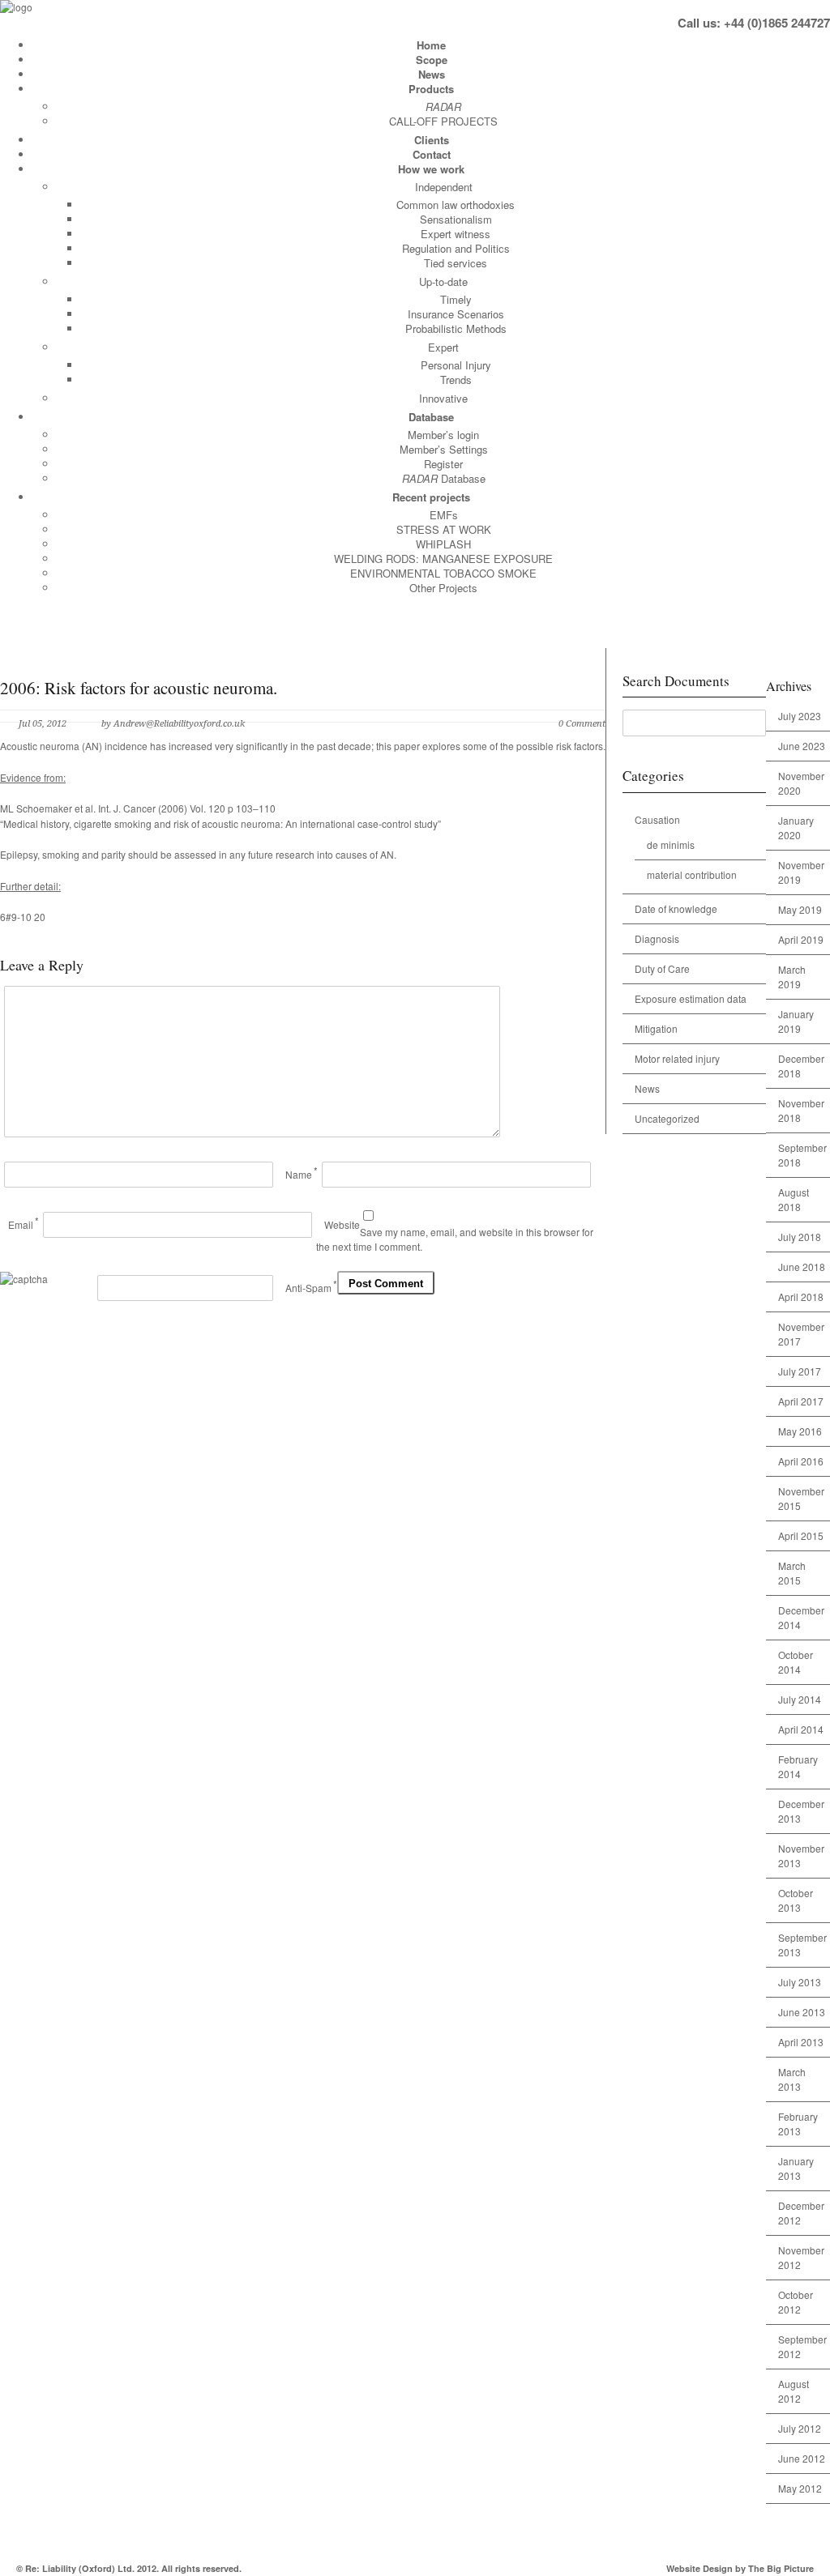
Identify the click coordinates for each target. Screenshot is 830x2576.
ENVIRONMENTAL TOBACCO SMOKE (443, 573)
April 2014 (801, 1729)
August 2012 (794, 2391)
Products (431, 89)
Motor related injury (677, 1058)
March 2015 (792, 1573)
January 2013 (796, 2168)
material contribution (692, 874)
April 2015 (801, 1535)
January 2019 (796, 1021)
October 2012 (796, 2302)
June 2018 (802, 1267)
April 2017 (801, 1401)
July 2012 (800, 2428)
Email (21, 1224)
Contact (432, 154)
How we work (431, 169)
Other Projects (443, 588)
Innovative (443, 398)
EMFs (444, 515)
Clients (432, 140)
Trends (456, 380)
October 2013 (796, 1900)
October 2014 (796, 1662)
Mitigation (656, 1028)
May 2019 (800, 909)
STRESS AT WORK (444, 529)
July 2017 (800, 1371)
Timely (456, 299)
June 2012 (802, 2458)
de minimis (671, 844)
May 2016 (800, 1431)
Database (431, 417)
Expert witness (456, 234)
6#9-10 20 (23, 917)
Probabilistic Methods (456, 328)
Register (443, 464)
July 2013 (800, 1982)
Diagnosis (657, 938)
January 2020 (796, 827)
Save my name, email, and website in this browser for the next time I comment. (455, 1239)
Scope (432, 60)
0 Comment (582, 724)
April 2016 (801, 1461)
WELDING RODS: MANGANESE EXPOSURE (443, 559)
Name (299, 1174)
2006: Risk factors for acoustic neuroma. (139, 688)
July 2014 (800, 1699)
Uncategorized (667, 1118)
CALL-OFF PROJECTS (443, 121)
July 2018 (800, 1237)
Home (431, 45)
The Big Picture (781, 2568)
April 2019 (801, 939)
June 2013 (802, 2012)
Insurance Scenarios (456, 314)
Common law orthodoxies (456, 205)
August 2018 (794, 1199)
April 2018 (801, 1297)
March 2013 (792, 2079)
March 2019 (792, 977)
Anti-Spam (308, 1288)
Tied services (456, 263)
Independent (444, 187)
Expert (443, 347)
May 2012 (800, 2488)
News (432, 74)
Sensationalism (456, 219)
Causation (657, 819)
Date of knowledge (676, 908)
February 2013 (798, 2124)
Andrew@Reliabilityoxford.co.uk (179, 724)
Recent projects (431, 497)
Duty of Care (662, 968)
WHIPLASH (443, 544)
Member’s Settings (444, 449)
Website (342, 1224)
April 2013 (801, 2042)
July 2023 (800, 716)
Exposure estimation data (691, 998)
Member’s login (443, 435)
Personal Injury (456, 365)
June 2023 (802, 746)
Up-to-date (443, 281)
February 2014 (798, 1766)
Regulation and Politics (456, 248)
